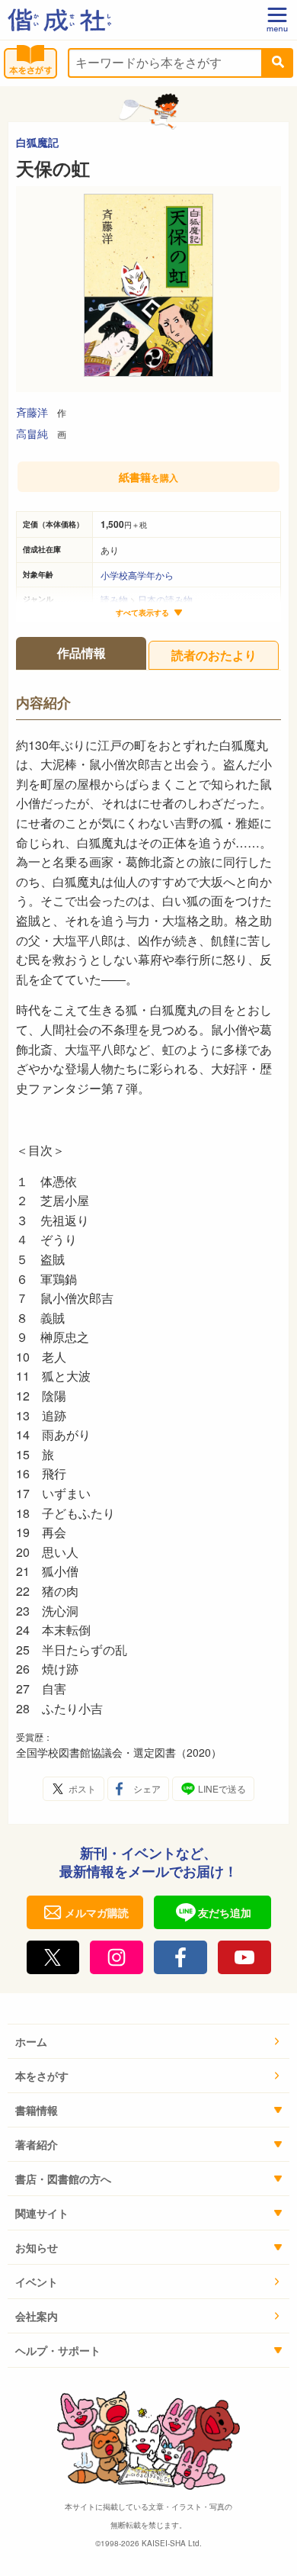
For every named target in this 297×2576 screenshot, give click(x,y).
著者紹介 (37, 2144)
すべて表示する (142, 613)
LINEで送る (222, 1788)
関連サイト (42, 2213)
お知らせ (37, 2247)
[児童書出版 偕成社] (59, 20)
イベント (37, 2282)
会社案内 (37, 2316)
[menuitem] (148, 2042)
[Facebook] (180, 1957)
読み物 (114, 599)
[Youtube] (244, 1957)
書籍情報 (37, 2110)
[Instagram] (117, 1957)
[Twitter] (53, 1957)
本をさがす (42, 2076)
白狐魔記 (37, 142)
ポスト (82, 1788)
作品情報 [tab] (81, 653)
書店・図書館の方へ (63, 2179)
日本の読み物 (165, 599)
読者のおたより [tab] (214, 655)
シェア (147, 1788)
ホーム (31, 2041)
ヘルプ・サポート (58, 2350)
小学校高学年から (137, 575)
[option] (148, 289)
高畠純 (32, 433)
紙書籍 (148, 477)
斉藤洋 (32, 412)
